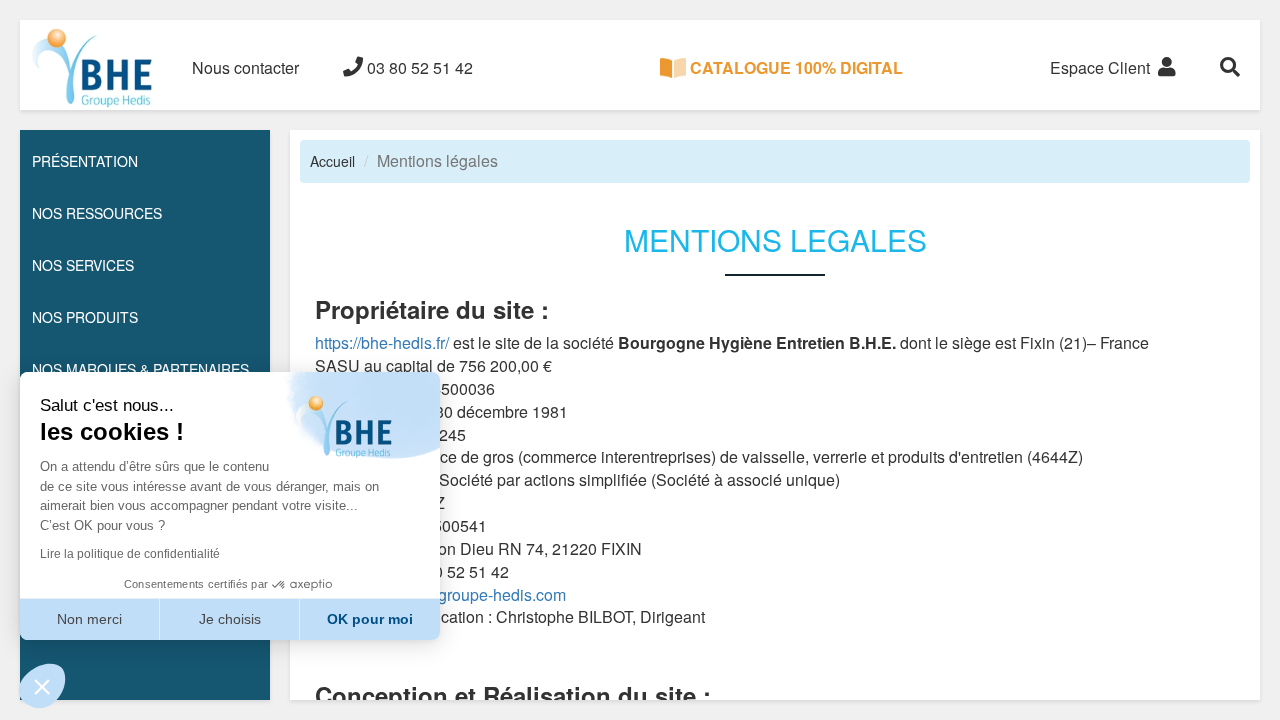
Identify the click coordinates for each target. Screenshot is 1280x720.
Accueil (332, 161)
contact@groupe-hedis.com (472, 594)
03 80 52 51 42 (418, 67)
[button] (42, 686)
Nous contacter (245, 67)
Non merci (89, 619)
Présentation (85, 161)
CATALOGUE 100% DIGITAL (794, 67)
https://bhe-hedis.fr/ (382, 342)
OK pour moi (370, 619)
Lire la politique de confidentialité (130, 554)
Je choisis (230, 619)
